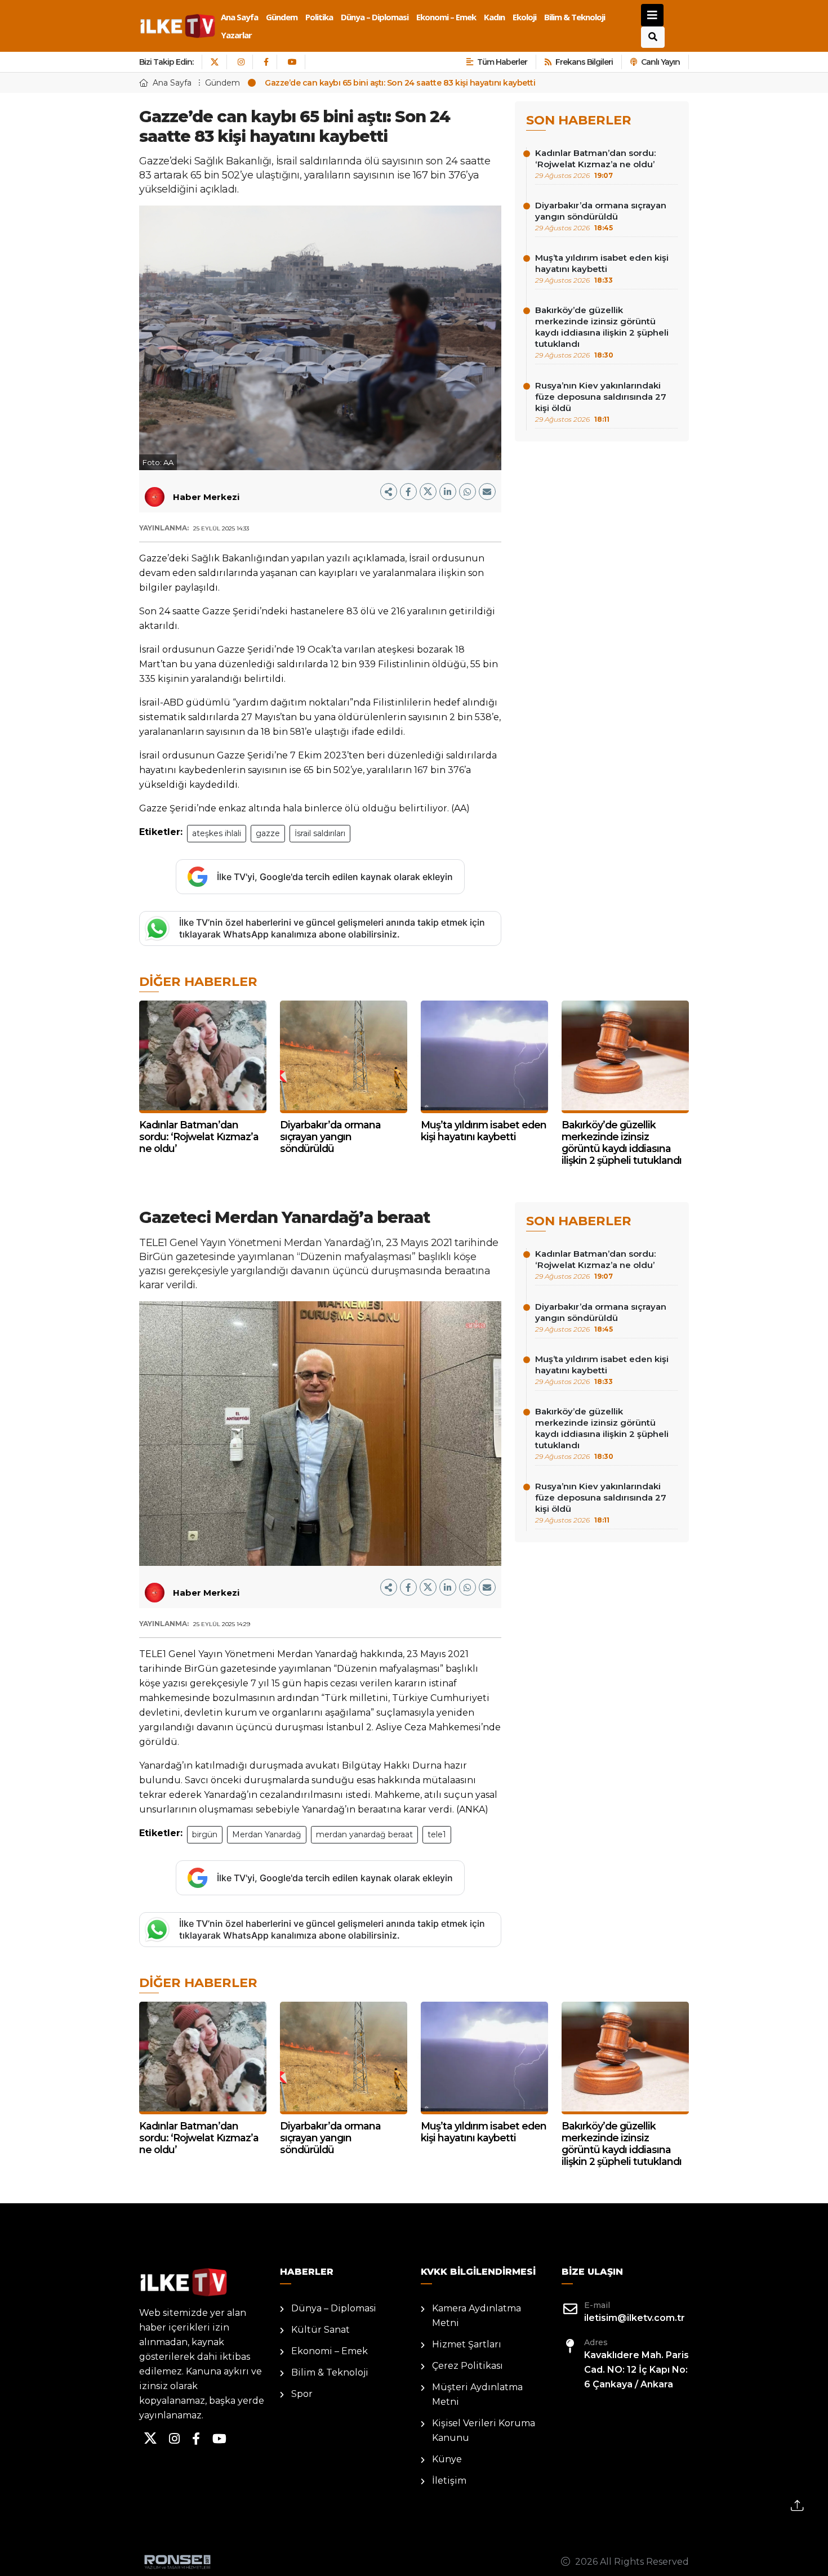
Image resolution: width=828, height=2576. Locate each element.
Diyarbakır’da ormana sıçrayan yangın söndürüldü (601, 216)
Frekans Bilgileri (584, 62)
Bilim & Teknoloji (575, 17)
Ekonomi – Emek (446, 17)
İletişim (449, 2481)
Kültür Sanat (320, 2330)
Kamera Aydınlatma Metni (477, 2316)
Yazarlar (236, 35)
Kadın (494, 17)
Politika (319, 17)
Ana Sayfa (239, 17)
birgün (205, 1834)
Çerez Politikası (468, 2366)
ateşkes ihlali (217, 833)
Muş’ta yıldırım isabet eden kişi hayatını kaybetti (602, 268)
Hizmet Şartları (467, 2344)
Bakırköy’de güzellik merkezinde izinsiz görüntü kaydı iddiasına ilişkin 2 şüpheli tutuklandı (602, 332)
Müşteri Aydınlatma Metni (477, 2394)
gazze (268, 833)
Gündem (282, 17)
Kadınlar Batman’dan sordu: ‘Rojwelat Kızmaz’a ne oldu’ (595, 164)
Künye (447, 2459)
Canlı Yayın (660, 62)
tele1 (437, 1834)
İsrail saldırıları (320, 833)
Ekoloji (524, 17)
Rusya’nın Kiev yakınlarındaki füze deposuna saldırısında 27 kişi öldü (601, 402)
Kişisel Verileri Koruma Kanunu (484, 2430)
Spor (302, 2394)
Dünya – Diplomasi (375, 17)
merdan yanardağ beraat (364, 1834)
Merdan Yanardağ (267, 1834)
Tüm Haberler (502, 62)
